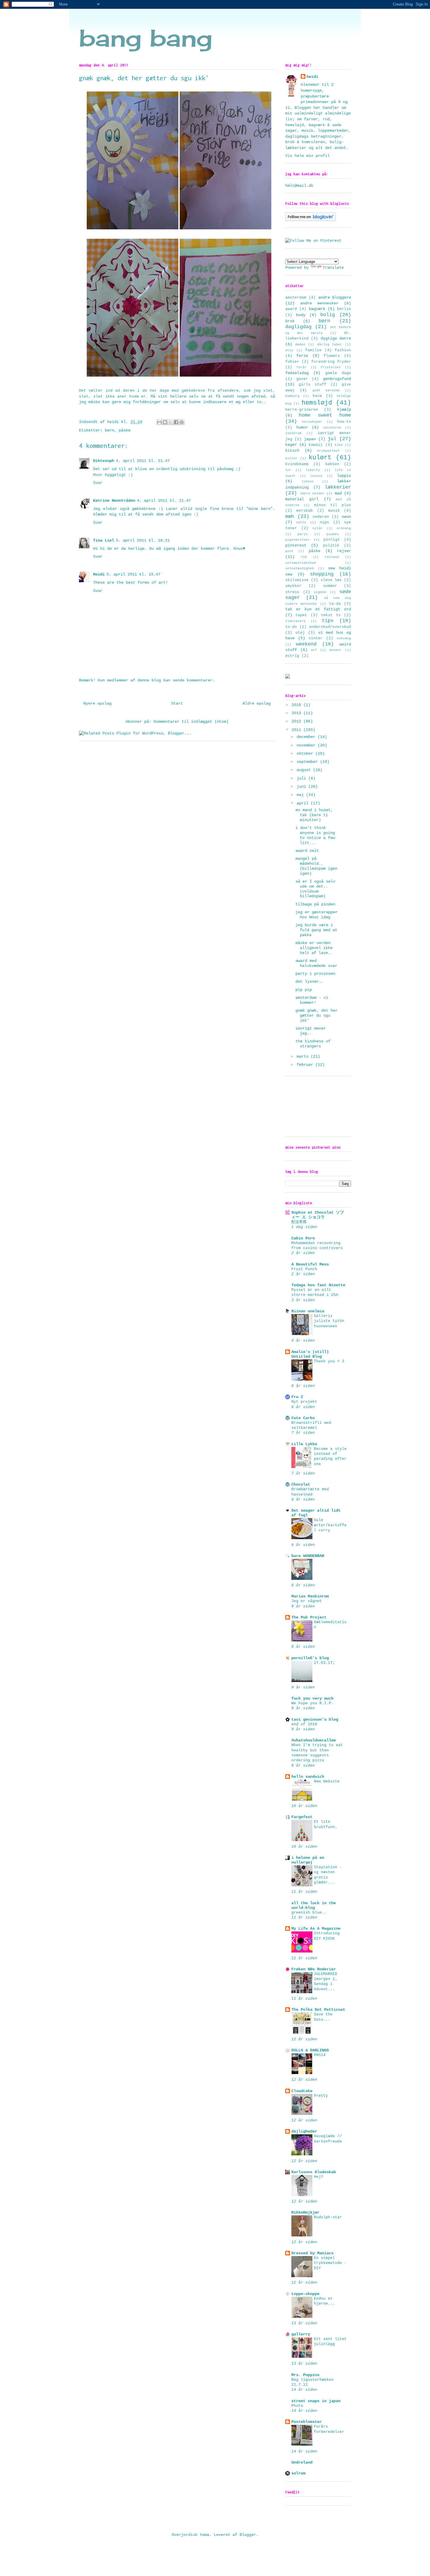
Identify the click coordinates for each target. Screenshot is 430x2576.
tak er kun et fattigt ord (318, 609)
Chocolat (301, 1484)
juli (302, 778)
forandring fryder (331, 362)
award (291, 309)
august (305, 770)
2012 (297, 721)
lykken (307, 482)
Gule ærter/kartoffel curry (330, 1525)
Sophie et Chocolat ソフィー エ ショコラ (318, 1215)
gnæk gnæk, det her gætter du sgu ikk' (317, 1015)
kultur (291, 458)
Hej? (319, 2177)
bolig (328, 315)
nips (324, 523)
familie (313, 350)
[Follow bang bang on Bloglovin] (311, 220)
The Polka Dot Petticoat (318, 2010)
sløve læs (331, 580)
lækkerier (338, 487)
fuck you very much (312, 1698)
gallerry (301, 2334)
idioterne (332, 428)
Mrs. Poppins (305, 2375)
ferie (302, 356)
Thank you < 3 (329, 1361)
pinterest (296, 545)
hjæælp (344, 410)
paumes (333, 534)
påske (125, 430)
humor (302, 427)
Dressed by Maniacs (312, 2253)
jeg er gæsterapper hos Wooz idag (317, 915)
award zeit (307, 851)
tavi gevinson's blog (315, 1719)
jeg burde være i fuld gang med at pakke (316, 930)
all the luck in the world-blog (314, 1905)
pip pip (304, 990)
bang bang (146, 38)
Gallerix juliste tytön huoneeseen (329, 1321)
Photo (297, 2406)
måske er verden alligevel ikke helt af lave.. (314, 948)
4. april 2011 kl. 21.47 (143, 461)
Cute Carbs (303, 1418)
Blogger (248, 2535)
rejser (344, 551)
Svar (98, 483)
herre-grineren (302, 410)
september (308, 762)
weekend (306, 644)
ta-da (335, 604)
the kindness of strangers (313, 1044)
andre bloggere (335, 297)
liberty (313, 470)
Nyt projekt (304, 1402)
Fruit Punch (304, 1269)
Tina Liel (104, 540)
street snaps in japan (316, 2401)
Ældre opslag (257, 703)
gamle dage (338, 373)
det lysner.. (309, 982)
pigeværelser (297, 540)
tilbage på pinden (315, 904)
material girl (302, 499)
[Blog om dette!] (165, 422)
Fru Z (297, 1397)
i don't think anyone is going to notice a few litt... (315, 835)
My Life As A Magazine (316, 1928)
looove (316, 476)
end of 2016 (304, 1724)
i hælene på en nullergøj (308, 1860)
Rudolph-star (328, 2217)
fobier (292, 362)
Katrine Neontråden (114, 501)
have (317, 396)
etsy (289, 350)
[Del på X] (171, 422)
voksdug (344, 638)
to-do (291, 627)
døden (300, 345)
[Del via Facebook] (176, 422)
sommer (330, 586)
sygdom (320, 592)
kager (291, 445)
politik (331, 546)
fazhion (343, 350)
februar (306, 1065)
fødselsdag (297, 373)
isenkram (293, 433)
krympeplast (328, 451)
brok (290, 321)
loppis (344, 476)
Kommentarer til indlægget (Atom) (191, 722)
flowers (332, 356)
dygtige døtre (336, 338)
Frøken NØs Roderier (314, 1969)
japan (310, 439)
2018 (297, 705)
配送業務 (299, 1222)
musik (334, 511)
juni (302, 787)
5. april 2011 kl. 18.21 (143, 540)
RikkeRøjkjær (305, 2212)
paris (303, 534)
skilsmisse (297, 580)
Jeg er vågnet (307, 1601)
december (307, 737)
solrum (298, 2473)
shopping (322, 574)
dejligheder (304, 2131)
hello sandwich (308, 1777)
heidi (312, 77)
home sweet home (325, 415)
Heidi (99, 574)
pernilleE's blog (310, 1658)
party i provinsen (315, 974)
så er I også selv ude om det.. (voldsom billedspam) (315, 889)
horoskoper (312, 422)
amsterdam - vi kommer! (312, 1000)
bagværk (317, 309)
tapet (301, 615)
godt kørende (326, 390)
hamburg (292, 396)
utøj (300, 633)
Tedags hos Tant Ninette (318, 1285)
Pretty (321, 2096)
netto (301, 523)
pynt (289, 551)
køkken (332, 464)
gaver (302, 379)
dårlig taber (330, 345)
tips (328, 621)
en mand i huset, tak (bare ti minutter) (314, 815)
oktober (306, 753)
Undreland (302, 2462)
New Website (327, 1781)
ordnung (344, 528)
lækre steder (312, 494)
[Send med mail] (159, 422)
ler (288, 470)
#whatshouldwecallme (314, 1740)
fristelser (331, 367)
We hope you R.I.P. (312, 1703)
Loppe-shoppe (305, 2294)
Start (177, 703)
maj (301, 795)
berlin (344, 309)
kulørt (320, 458)
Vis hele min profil (307, 156)
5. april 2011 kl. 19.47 (133, 574)
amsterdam (296, 298)
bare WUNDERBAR (308, 1556)
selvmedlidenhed (301, 563)
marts (304, 1056)
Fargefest (302, 1817)
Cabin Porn (303, 1238)
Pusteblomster (307, 2422)
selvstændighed (300, 568)
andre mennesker (319, 303)
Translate (333, 268)
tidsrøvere (295, 621)
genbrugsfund (337, 379)
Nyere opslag (97, 703)
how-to (344, 422)
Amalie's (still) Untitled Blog (310, 1354)
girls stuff (312, 385)
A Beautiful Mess (310, 1264)
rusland (332, 557)
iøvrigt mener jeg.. (311, 1031)
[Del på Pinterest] (182, 422)
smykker (293, 586)
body (301, 315)
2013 (297, 713)
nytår (318, 528)
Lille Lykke (304, 1444)
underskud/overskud (330, 627)
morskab (305, 511)
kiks (339, 445)
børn (109, 430)
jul (332, 439)
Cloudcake (302, 2091)
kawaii (316, 445)
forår (301, 367)
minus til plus (333, 505)
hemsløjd (317, 403)
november (307, 745)
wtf (314, 650)
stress (292, 592)
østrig (292, 656)
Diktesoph (104, 461)
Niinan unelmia (308, 1311)
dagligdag (298, 327)
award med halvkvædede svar (316, 963)
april (304, 803)
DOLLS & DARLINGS (310, 2050)
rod (304, 557)
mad (338, 493)
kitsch (292, 451)
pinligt (332, 540)
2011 (297, 730)
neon (346, 517)
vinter (316, 638)
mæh (290, 517)
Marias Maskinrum (310, 1596)
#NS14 (320, 2055)
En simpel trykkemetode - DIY (330, 2263)
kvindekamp (297, 464)
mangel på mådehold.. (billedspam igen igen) (316, 866)
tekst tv (331, 615)
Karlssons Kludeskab (314, 2172)
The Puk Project (309, 1617)
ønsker (336, 650)
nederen (321, 517)
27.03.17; (324, 1663)
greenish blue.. (309, 1913)
